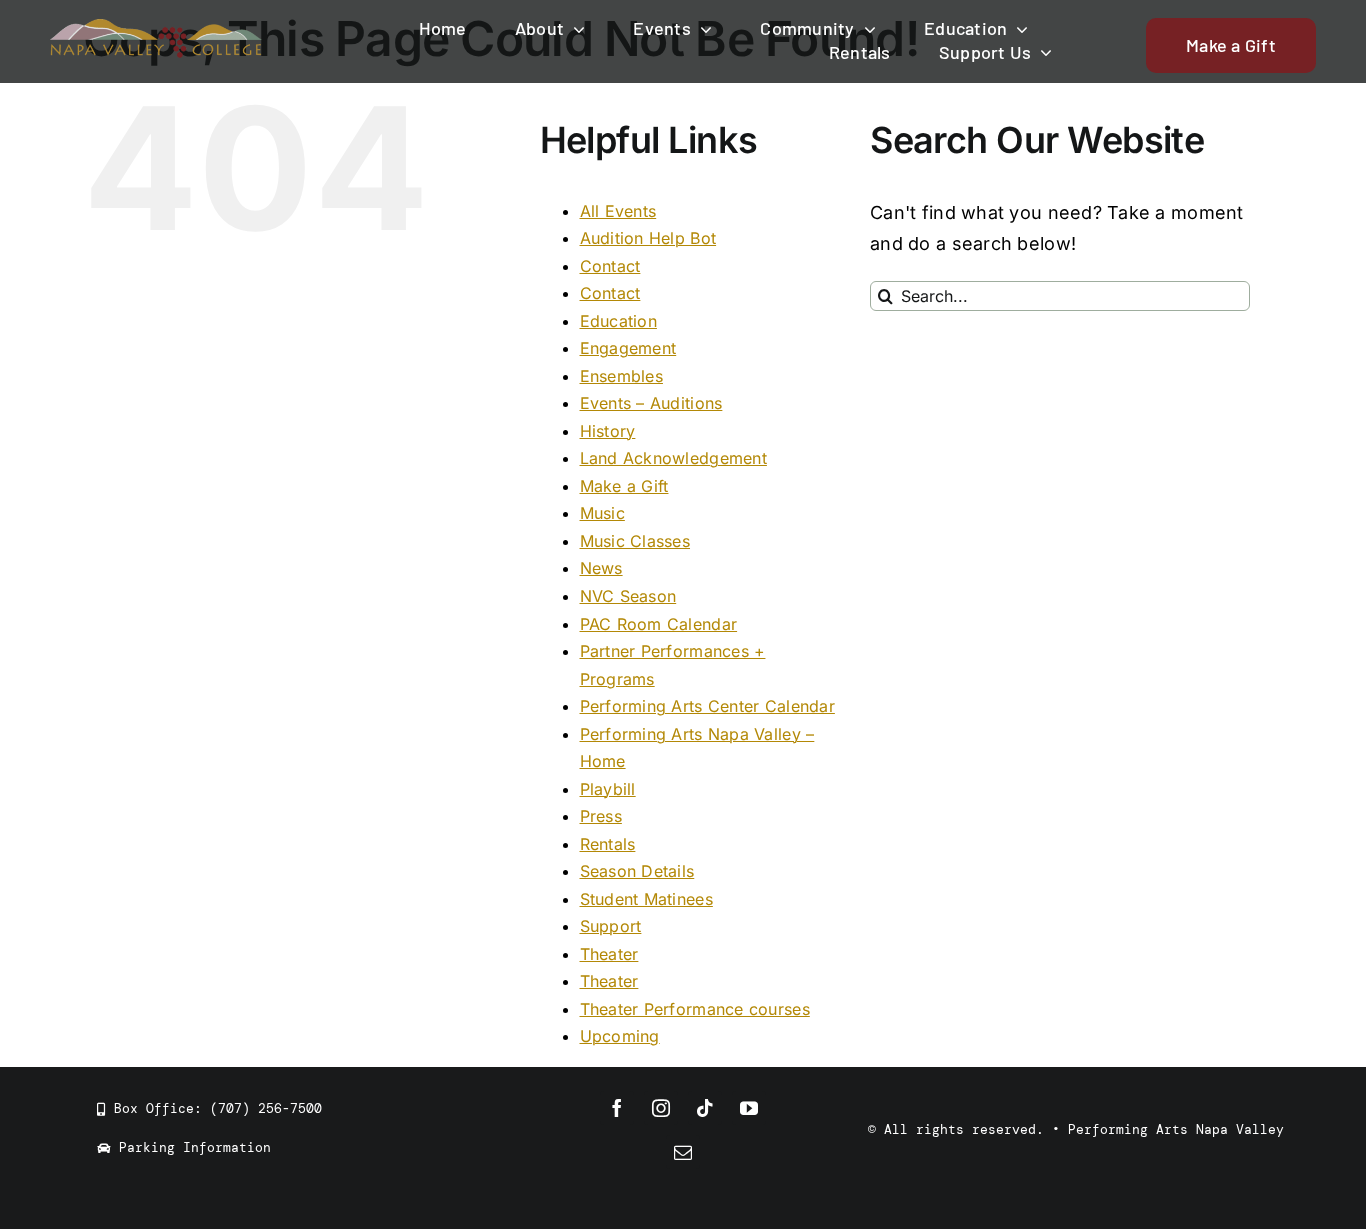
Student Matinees (646, 899)
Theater (609, 954)
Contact (610, 266)
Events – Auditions (651, 403)
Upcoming (620, 1036)
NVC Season (628, 596)
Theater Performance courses (695, 1009)
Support (611, 926)
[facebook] (617, 1108)
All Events (618, 211)
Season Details (637, 871)
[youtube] (749, 1108)
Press (601, 816)
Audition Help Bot (648, 238)
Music (602, 513)
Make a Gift (624, 486)
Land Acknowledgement (673, 458)
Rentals (608, 844)
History (608, 431)
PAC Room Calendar (659, 624)
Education (618, 321)
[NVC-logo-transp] (156, 27)
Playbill (608, 789)
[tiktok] (705, 1108)
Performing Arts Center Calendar (707, 706)
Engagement (628, 348)
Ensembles (621, 376)
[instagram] (661, 1108)
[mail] (683, 1152)
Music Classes (635, 541)
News (601, 568)
